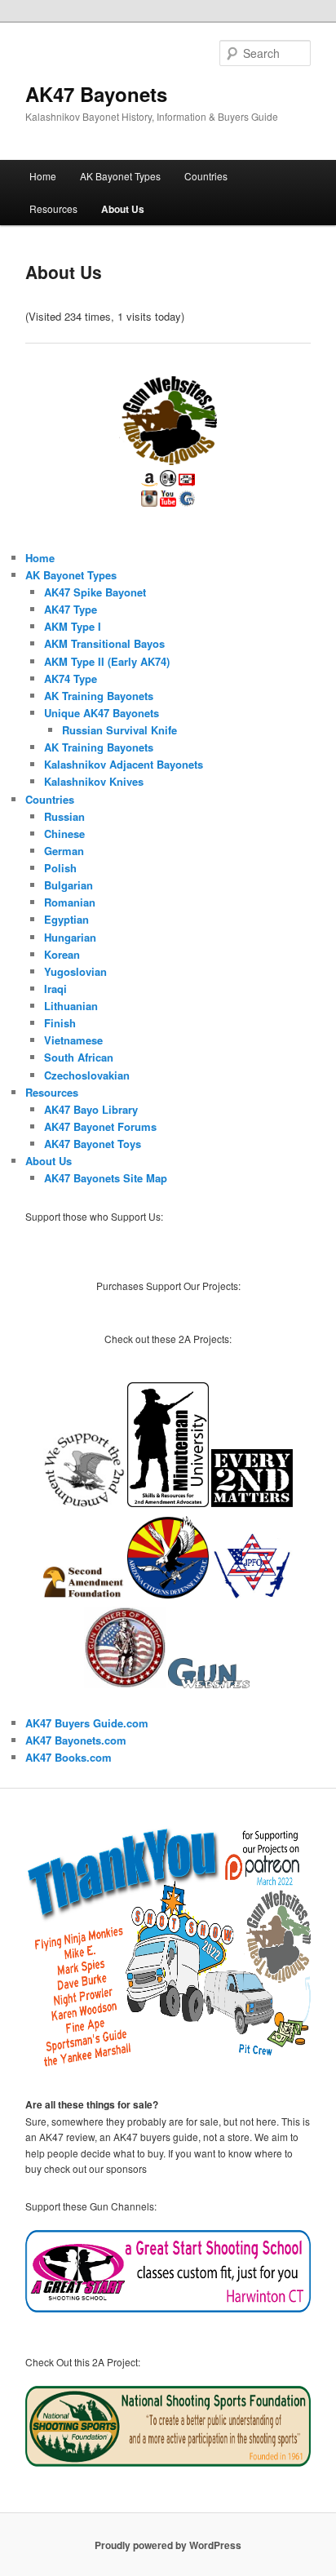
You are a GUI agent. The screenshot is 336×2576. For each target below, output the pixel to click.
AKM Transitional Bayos (104, 643)
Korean (62, 954)
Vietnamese (73, 1040)
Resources (53, 208)
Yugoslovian (75, 971)
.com (99, 1757)
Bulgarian (69, 885)
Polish (60, 868)
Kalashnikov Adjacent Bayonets (124, 764)
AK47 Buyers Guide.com (87, 1723)
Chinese (64, 834)
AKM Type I (73, 626)
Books (71, 1757)
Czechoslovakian (87, 1075)
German (64, 851)
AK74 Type (71, 678)
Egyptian (66, 919)
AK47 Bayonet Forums (100, 1126)
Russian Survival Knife (119, 730)
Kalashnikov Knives (94, 781)
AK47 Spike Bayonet (95, 592)
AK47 (40, 1757)
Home (43, 176)
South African (79, 1057)
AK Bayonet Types (120, 176)
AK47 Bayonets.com (76, 1740)
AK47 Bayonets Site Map (106, 1178)
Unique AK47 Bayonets (102, 713)
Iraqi (55, 989)
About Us (123, 209)
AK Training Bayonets (99, 696)
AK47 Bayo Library (91, 1109)
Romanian (70, 902)
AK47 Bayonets (96, 94)
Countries (206, 176)
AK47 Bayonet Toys (93, 1144)
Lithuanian (71, 1006)
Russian (64, 816)
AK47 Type (71, 609)
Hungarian (70, 937)
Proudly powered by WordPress (168, 2545)
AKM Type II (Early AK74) (107, 661)
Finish (60, 1023)
